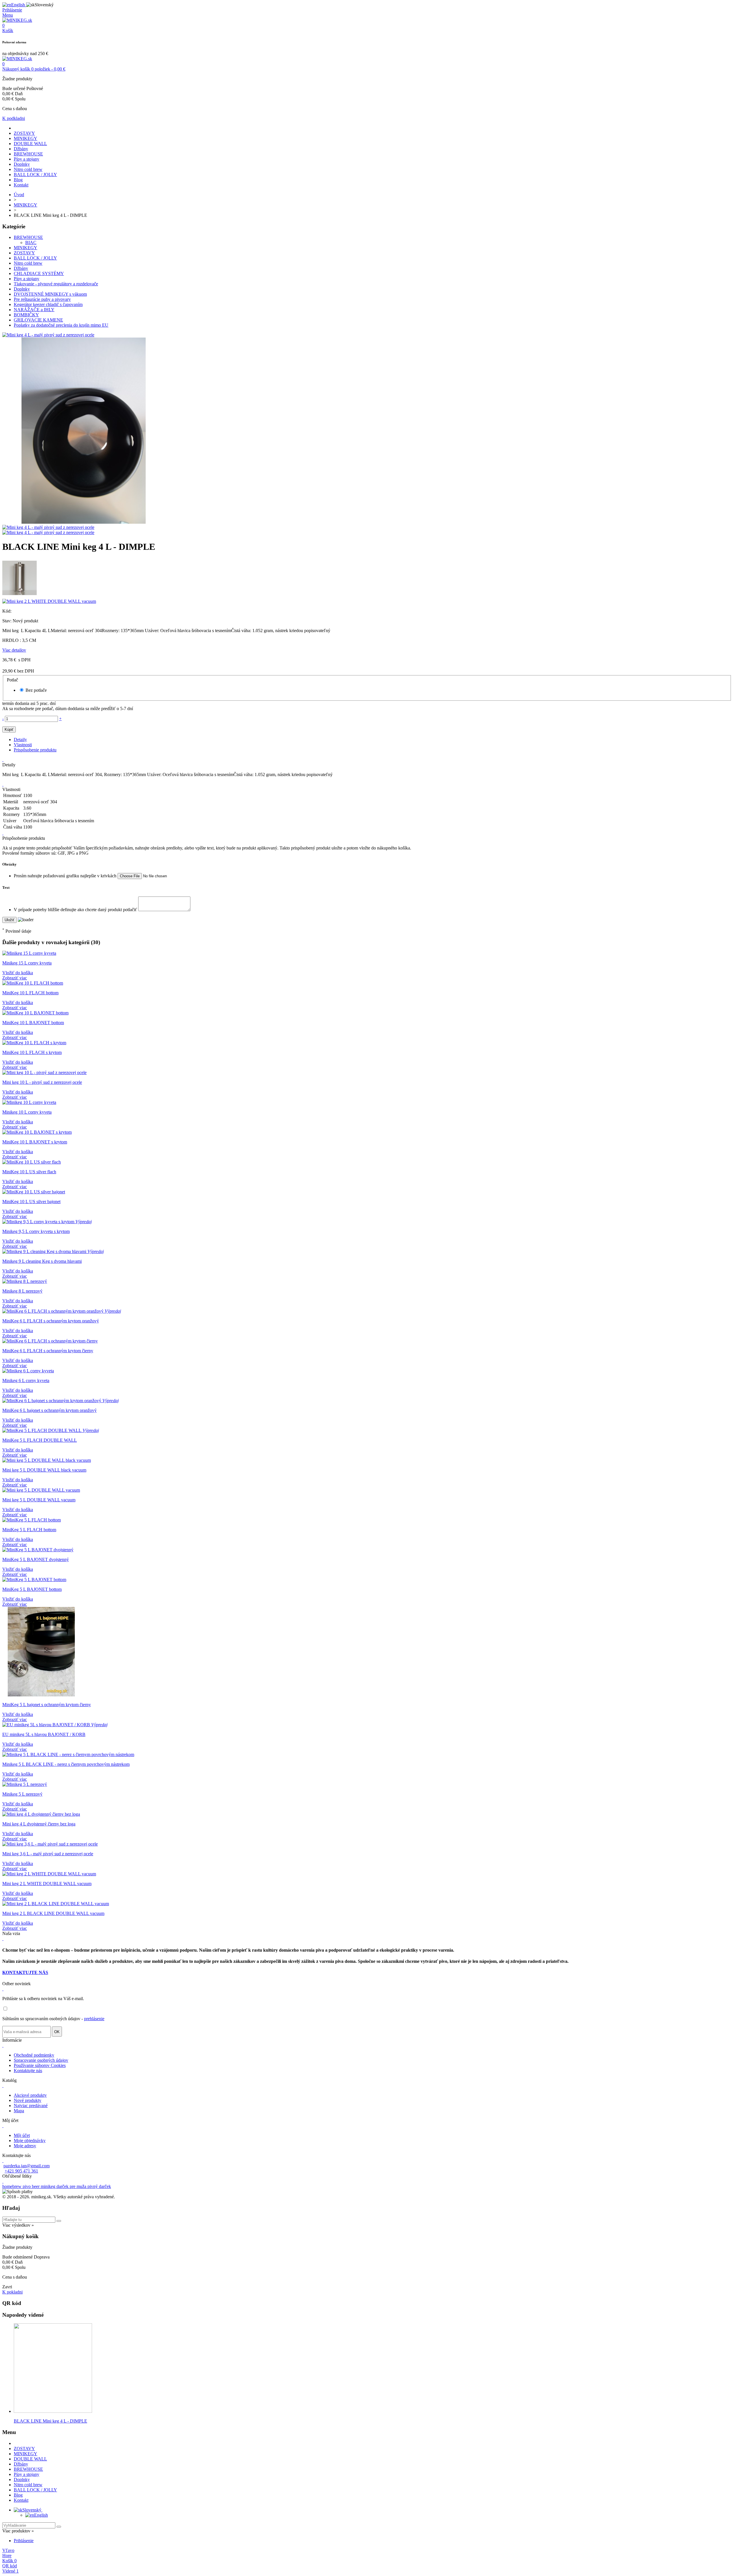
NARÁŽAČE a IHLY (34, 310)
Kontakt (21, 185)
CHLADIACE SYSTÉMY (39, 273)
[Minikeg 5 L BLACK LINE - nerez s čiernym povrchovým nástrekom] (68, 1754)
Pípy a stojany (27, 159)
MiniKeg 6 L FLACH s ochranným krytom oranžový (51, 1321)
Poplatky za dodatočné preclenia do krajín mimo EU (61, 325)
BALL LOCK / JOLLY (35, 175)
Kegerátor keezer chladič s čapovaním (48, 304)
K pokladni (12, 2292)
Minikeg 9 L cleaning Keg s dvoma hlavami (42, 1261)
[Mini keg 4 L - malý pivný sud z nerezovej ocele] (48, 335)
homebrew (12, 2186)
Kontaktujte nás (28, 2071)
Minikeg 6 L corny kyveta (26, 1380)
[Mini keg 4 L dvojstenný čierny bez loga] (41, 1814)
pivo (27, 2186)
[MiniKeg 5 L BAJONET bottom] (34, 1580)
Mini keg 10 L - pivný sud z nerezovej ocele (42, 1082)
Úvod (19, 195)
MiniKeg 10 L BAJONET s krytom (35, 1142)
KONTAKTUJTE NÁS (25, 1972)
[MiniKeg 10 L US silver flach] (32, 1162)
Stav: (7, 621)
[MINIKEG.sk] (17, 20)
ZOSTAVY (24, 133)
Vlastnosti (23, 745)
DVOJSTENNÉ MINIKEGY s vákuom (50, 294)
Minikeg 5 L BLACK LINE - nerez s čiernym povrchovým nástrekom (66, 1764)
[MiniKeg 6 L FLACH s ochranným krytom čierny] (50, 1341)
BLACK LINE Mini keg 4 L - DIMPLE (50, 2421)
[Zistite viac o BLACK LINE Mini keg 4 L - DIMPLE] (53, 2411)
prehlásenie (94, 2019)
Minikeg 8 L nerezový (22, 1291)
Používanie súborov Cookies (40, 2065)
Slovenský (32, 2510)
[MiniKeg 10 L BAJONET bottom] (35, 1013)
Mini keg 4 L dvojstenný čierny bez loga (39, 1824)
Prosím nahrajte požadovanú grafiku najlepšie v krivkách (66, 876)
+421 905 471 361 (21, 2171)
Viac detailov (14, 650)
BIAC (31, 242)
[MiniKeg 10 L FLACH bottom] (33, 983)
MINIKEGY (26, 138)
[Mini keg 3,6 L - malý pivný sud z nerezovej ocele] (50, 1844)
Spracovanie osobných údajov (41, 2060)
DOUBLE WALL (30, 144)
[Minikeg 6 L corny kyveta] (28, 1371)
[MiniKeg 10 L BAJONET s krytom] (37, 1132)
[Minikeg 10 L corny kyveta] (29, 1102)
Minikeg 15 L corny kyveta (27, 963)
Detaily (20, 740)
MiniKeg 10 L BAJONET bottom (33, 1023)
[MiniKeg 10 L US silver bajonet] (34, 1192)
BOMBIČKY (26, 315)
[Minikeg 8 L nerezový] (25, 1281)
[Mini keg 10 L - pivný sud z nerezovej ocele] (44, 1072)
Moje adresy (25, 2146)
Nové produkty (28, 2100)
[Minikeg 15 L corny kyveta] (29, 953)
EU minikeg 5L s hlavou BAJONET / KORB (44, 1734)
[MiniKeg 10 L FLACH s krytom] (34, 1043)
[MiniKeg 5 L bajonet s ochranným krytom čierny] (41, 1695)
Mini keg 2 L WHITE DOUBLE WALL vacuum (47, 1884)
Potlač (13, 680)
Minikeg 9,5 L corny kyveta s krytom (36, 1231)
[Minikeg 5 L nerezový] (25, 1784)
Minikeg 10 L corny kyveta (27, 1112)
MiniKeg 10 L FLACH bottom (30, 993)
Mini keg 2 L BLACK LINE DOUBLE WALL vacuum (53, 1913)
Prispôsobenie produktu (35, 750)
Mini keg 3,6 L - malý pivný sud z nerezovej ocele (48, 1854)
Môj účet (22, 2135)
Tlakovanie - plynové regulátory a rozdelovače (56, 284)
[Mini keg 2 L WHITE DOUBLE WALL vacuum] (49, 1874)
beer (36, 2186)
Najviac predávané (31, 2106)
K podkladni (14, 118)
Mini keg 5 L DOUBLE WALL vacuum (39, 1500)
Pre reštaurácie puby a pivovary (42, 299)
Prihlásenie (24, 2541)
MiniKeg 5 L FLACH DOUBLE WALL (40, 1440)
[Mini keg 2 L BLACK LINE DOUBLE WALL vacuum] (56, 1904)
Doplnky (22, 164)
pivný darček (99, 2186)
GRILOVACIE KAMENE (38, 320)
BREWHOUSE (28, 154)
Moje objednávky (30, 2141)
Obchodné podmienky (34, 2055)
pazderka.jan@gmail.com (27, 2166)
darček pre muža (72, 2186)
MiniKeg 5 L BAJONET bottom (32, 1589)
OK (57, 2032)
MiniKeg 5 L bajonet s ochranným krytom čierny (47, 1705)
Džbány (21, 149)
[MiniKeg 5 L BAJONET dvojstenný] (38, 1550)
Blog (18, 180)
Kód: (7, 611)
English (41, 2515)
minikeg (49, 2186)
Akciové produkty (30, 2095)
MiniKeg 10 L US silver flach (29, 1172)
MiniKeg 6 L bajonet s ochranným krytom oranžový (49, 1410)
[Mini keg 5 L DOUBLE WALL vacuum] (41, 1490)
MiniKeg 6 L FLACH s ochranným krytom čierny (48, 1351)
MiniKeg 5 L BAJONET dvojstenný (36, 1559)
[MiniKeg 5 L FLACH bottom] (32, 1520)
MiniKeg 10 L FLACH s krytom (32, 1052)
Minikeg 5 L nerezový (22, 1794)
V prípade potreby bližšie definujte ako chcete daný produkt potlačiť (76, 910)
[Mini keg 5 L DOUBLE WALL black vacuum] (47, 1460)
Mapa (19, 2111)
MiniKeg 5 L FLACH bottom (29, 1530)
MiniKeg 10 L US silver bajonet (31, 1202)
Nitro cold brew (28, 169)
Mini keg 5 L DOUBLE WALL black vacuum (44, 1470)
